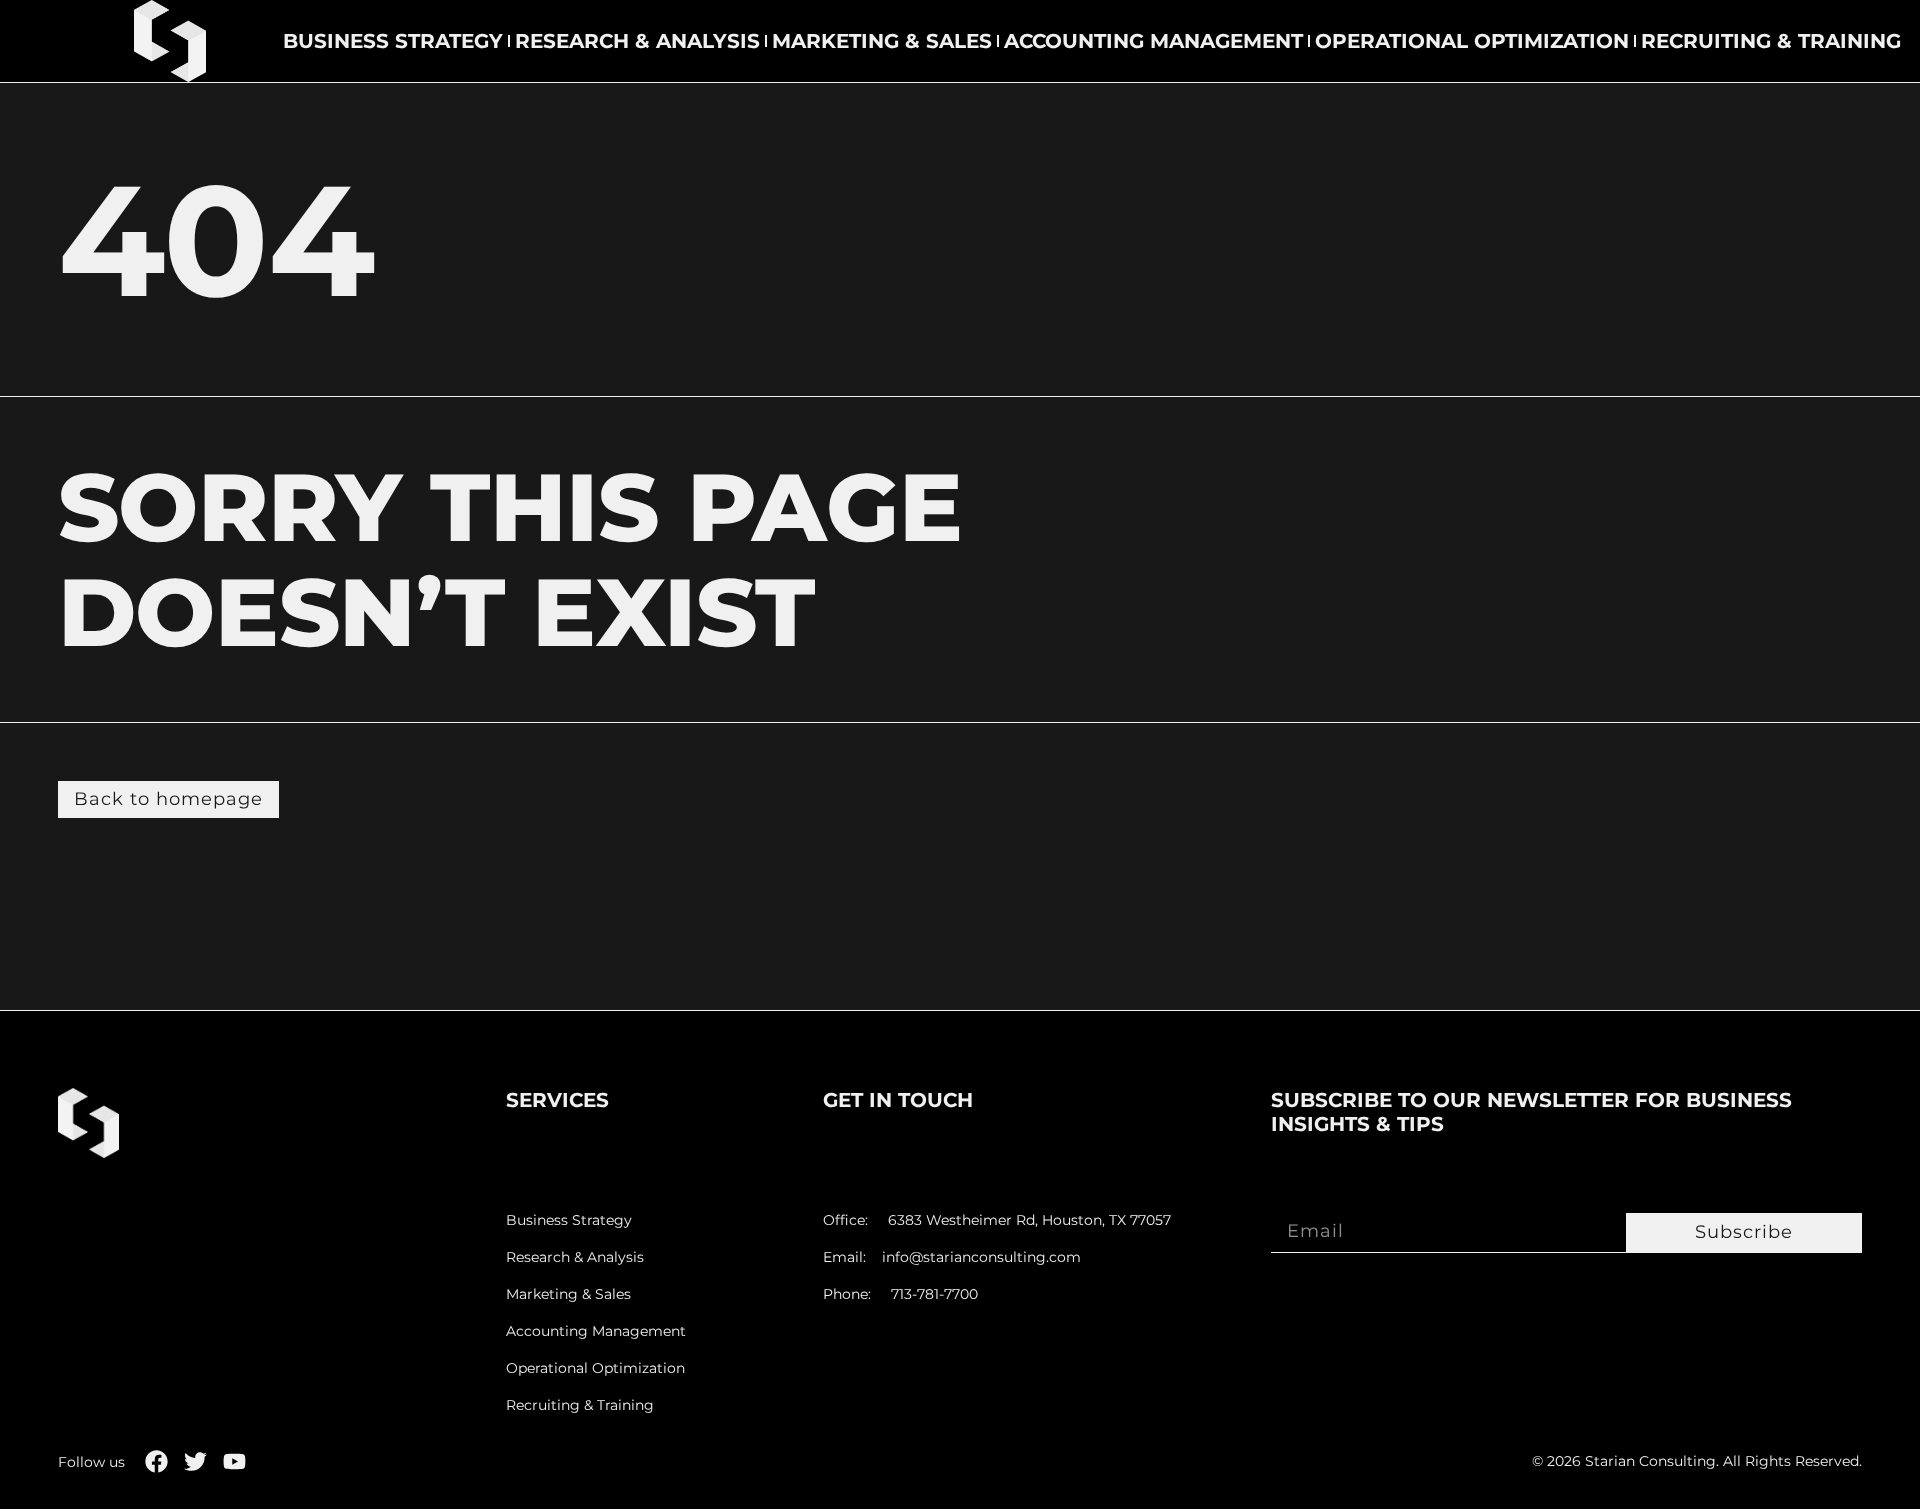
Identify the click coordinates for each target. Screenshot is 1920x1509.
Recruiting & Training (1771, 41)
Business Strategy (393, 41)
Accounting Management (1153, 41)
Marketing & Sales (882, 41)
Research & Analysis (637, 41)
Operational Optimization (1472, 41)
